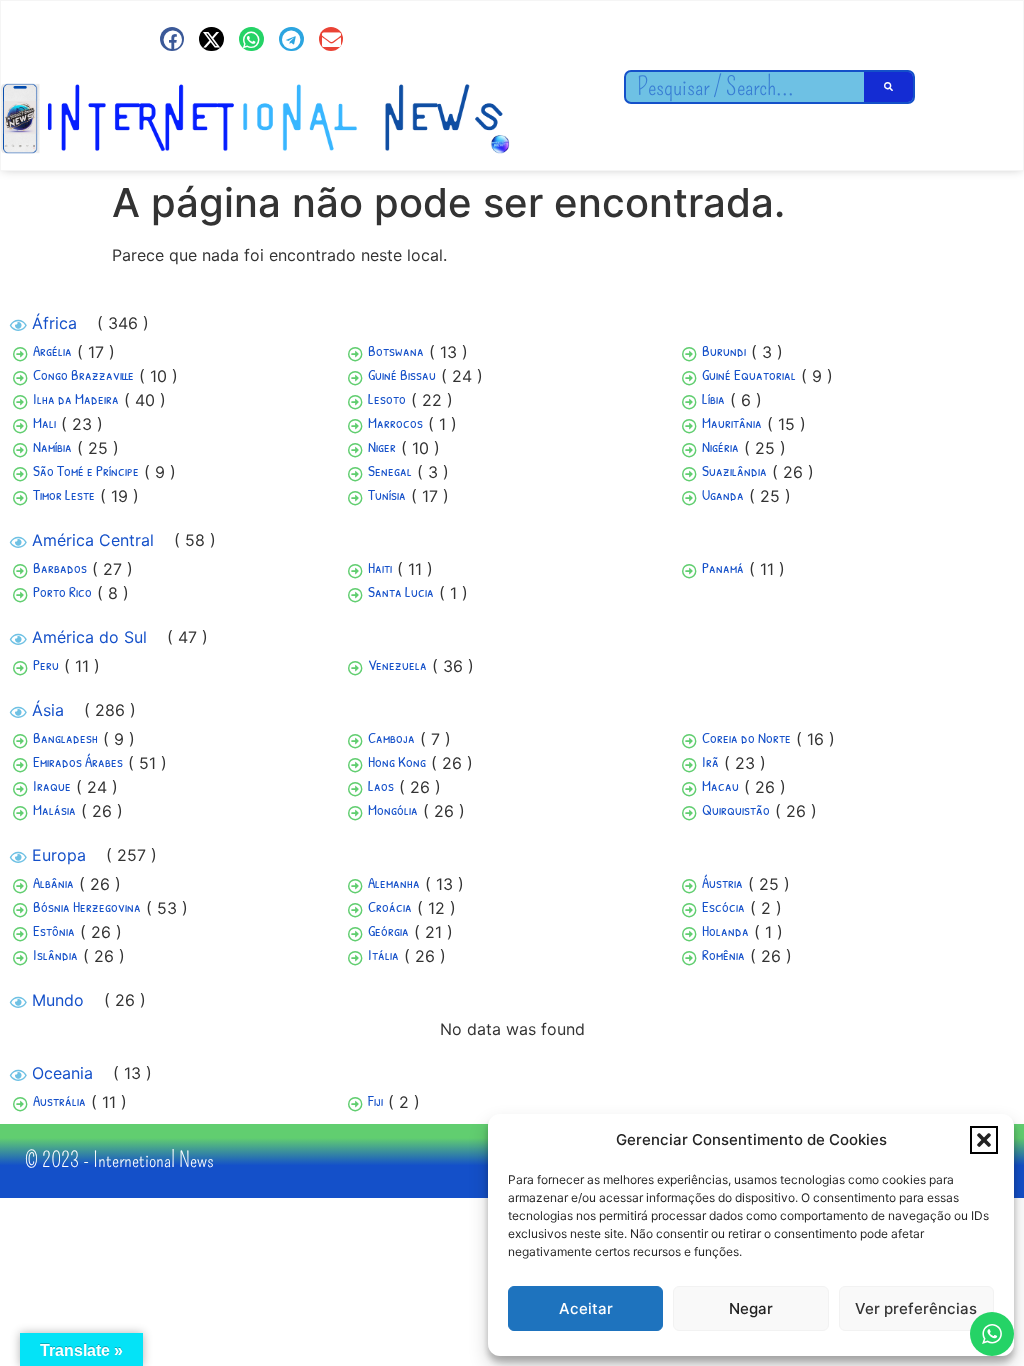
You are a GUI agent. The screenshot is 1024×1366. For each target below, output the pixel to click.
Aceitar (586, 1308)
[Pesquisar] (889, 87)
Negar (751, 1308)
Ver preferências (916, 1308)
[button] (984, 1140)
